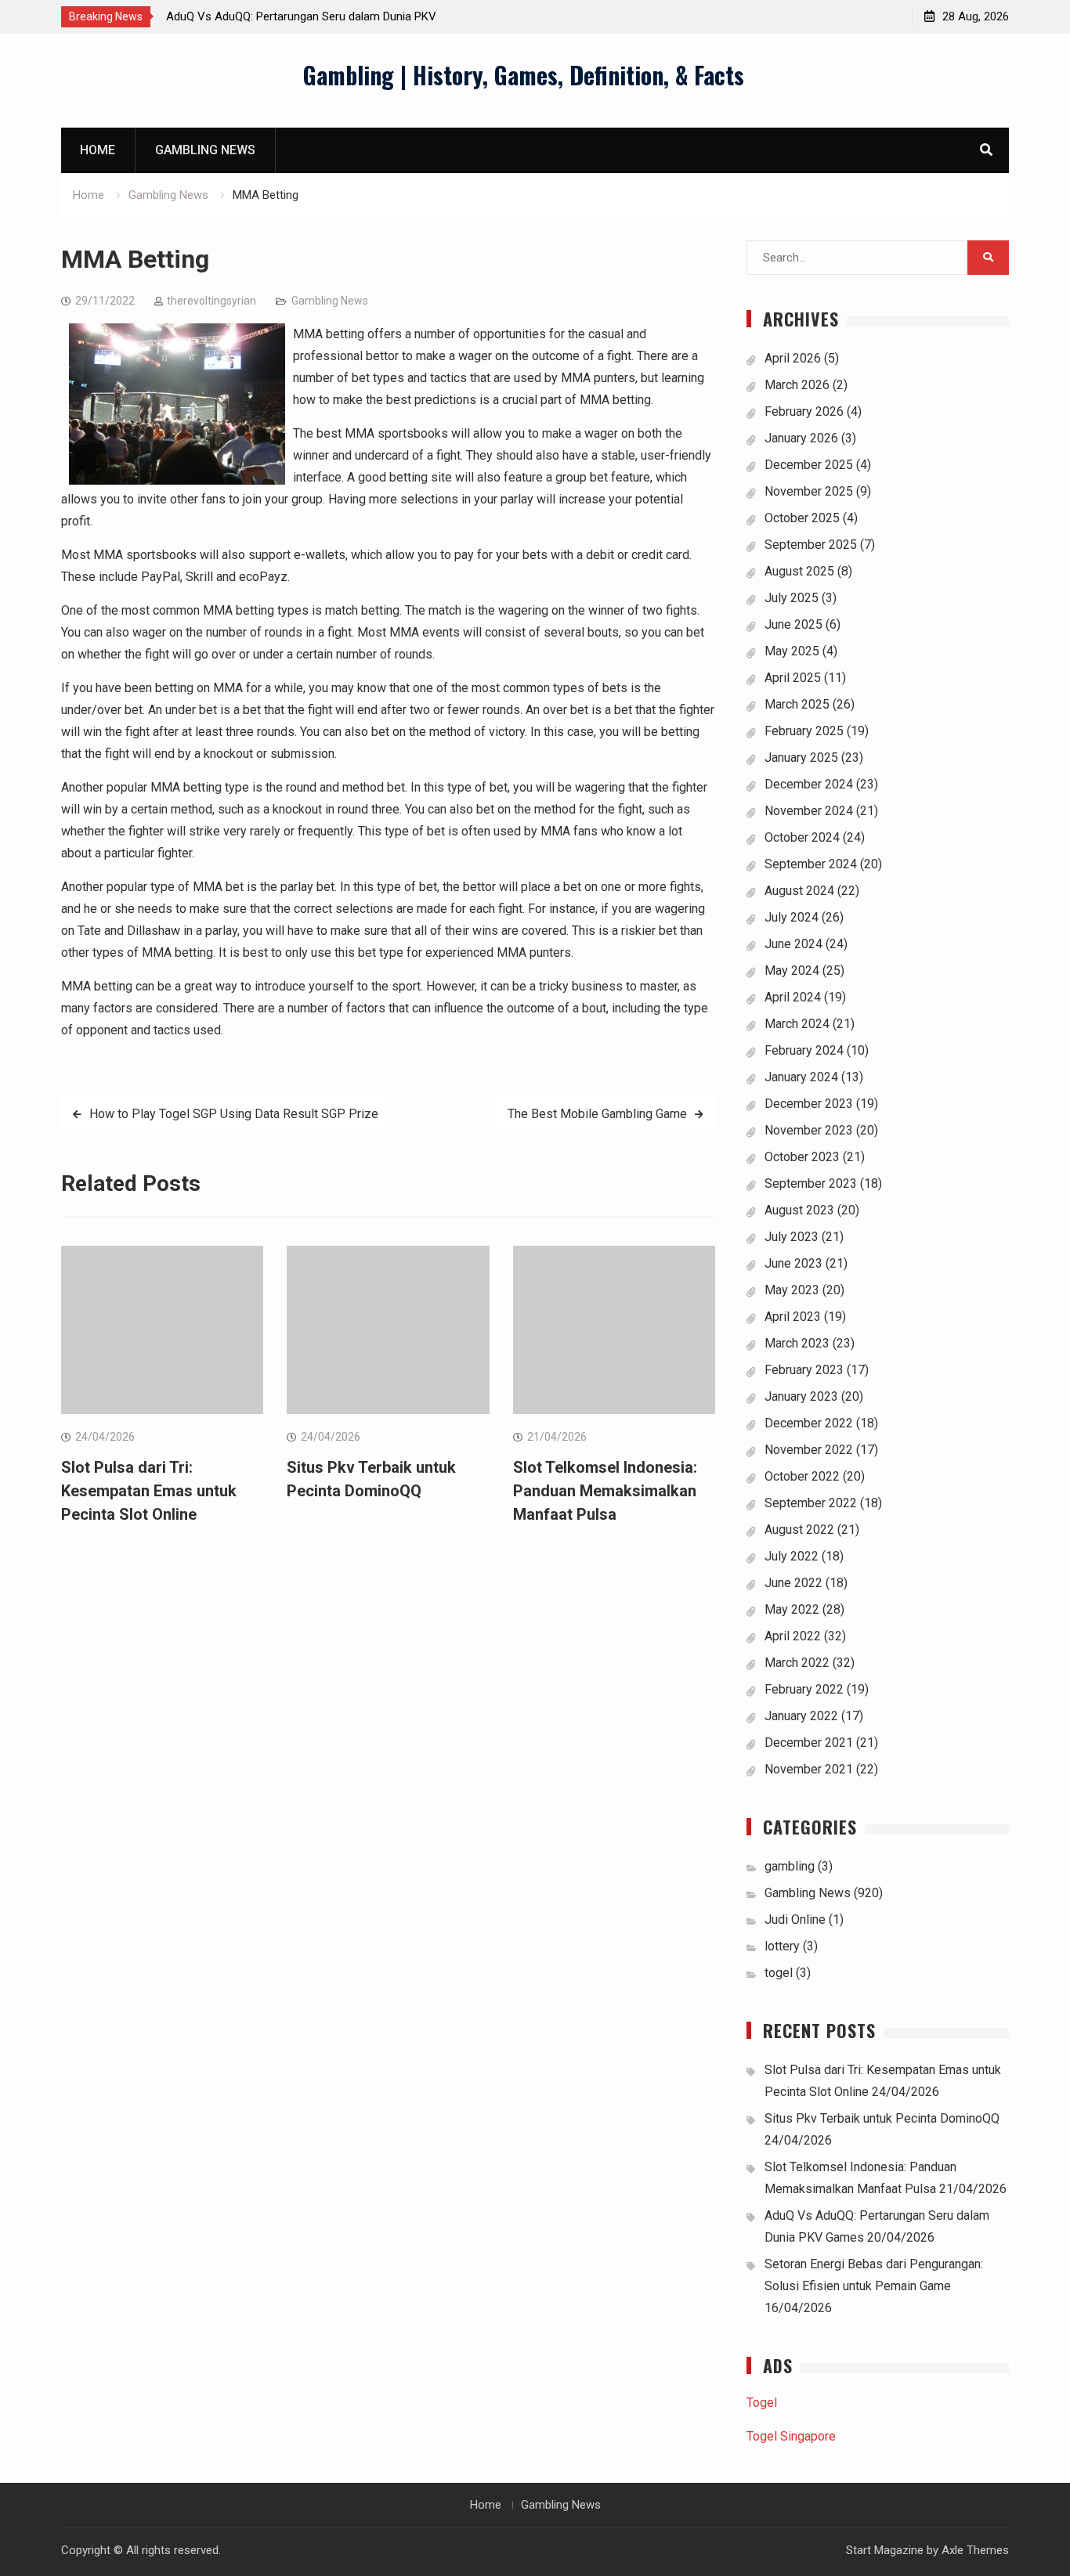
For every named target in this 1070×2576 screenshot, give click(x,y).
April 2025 (793, 678)
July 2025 (792, 598)
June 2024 (793, 944)
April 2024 (793, 997)
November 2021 (809, 1769)
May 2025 (792, 651)
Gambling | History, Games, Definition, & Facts (524, 75)
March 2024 (797, 1024)
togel (779, 1973)
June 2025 (793, 624)
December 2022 (809, 1423)
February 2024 (804, 1050)
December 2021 (809, 1743)
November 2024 (809, 811)
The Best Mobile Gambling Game (597, 1114)
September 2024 (811, 864)
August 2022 (799, 1530)
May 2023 (792, 1290)
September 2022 (811, 1503)
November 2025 (809, 491)
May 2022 (792, 1609)
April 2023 (793, 1317)
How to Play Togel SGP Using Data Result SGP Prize (234, 1114)
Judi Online (795, 1919)
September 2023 (811, 1183)
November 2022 (809, 1450)
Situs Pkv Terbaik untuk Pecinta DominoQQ (882, 2118)
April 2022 (793, 1636)
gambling (790, 1866)
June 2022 (793, 1583)
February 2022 (804, 1689)
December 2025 (809, 465)
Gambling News (205, 150)
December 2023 (809, 1104)
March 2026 (797, 385)
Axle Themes (975, 2550)
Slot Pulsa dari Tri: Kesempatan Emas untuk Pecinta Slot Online (149, 1491)
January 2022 (801, 1716)
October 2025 (802, 518)
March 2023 (797, 1343)
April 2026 (793, 358)
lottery (782, 1946)
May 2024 (792, 971)
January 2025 (801, 758)
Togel (762, 2403)
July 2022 (792, 1556)
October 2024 (802, 837)
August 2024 (799, 891)
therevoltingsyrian (211, 301)
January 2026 (801, 438)
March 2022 (797, 1663)
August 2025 (799, 571)
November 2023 (809, 1130)
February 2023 (804, 1370)
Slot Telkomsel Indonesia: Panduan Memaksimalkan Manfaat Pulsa (605, 1491)
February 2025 (804, 731)
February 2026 (804, 411)
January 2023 (801, 1396)
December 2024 (809, 784)
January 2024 (801, 1077)
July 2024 (792, 917)
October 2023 (802, 1157)
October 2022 (802, 1476)
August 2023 (799, 1210)
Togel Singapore (791, 2436)
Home (98, 150)
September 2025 (811, 545)
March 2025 (797, 704)
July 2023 (792, 1237)
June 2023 (793, 1263)
